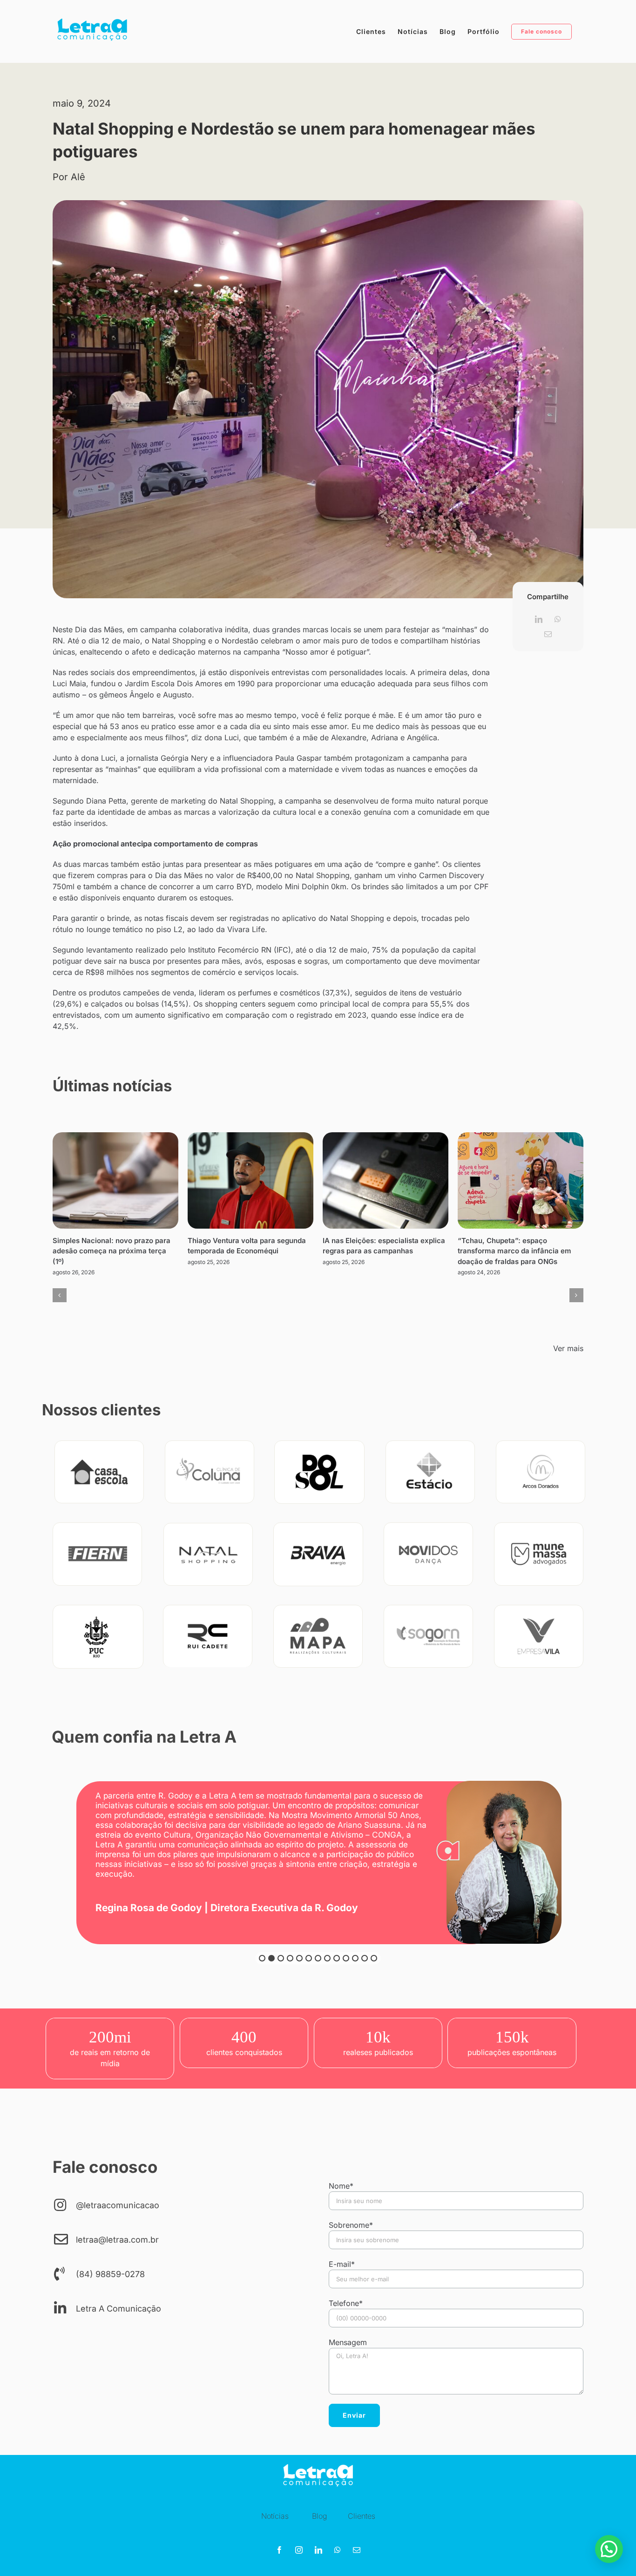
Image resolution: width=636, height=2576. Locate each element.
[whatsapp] (338, 2550)
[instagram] (299, 2550)
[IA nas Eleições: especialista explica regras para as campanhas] (386, 1180)
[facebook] (279, 2550)
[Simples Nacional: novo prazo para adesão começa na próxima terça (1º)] (115, 1180)
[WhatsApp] (558, 619)
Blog (319, 2516)
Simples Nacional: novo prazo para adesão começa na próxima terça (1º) (112, 1251)
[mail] (357, 2550)
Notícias (275, 2516)
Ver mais (568, 1348)
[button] (262, 1958)
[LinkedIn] (539, 619)
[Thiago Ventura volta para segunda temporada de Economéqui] (250, 1180)
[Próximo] (576, 1295)
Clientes (362, 2516)
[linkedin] (318, 2550)
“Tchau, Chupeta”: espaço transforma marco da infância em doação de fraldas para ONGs (514, 1251)
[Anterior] (60, 1295)
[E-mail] (548, 634)
